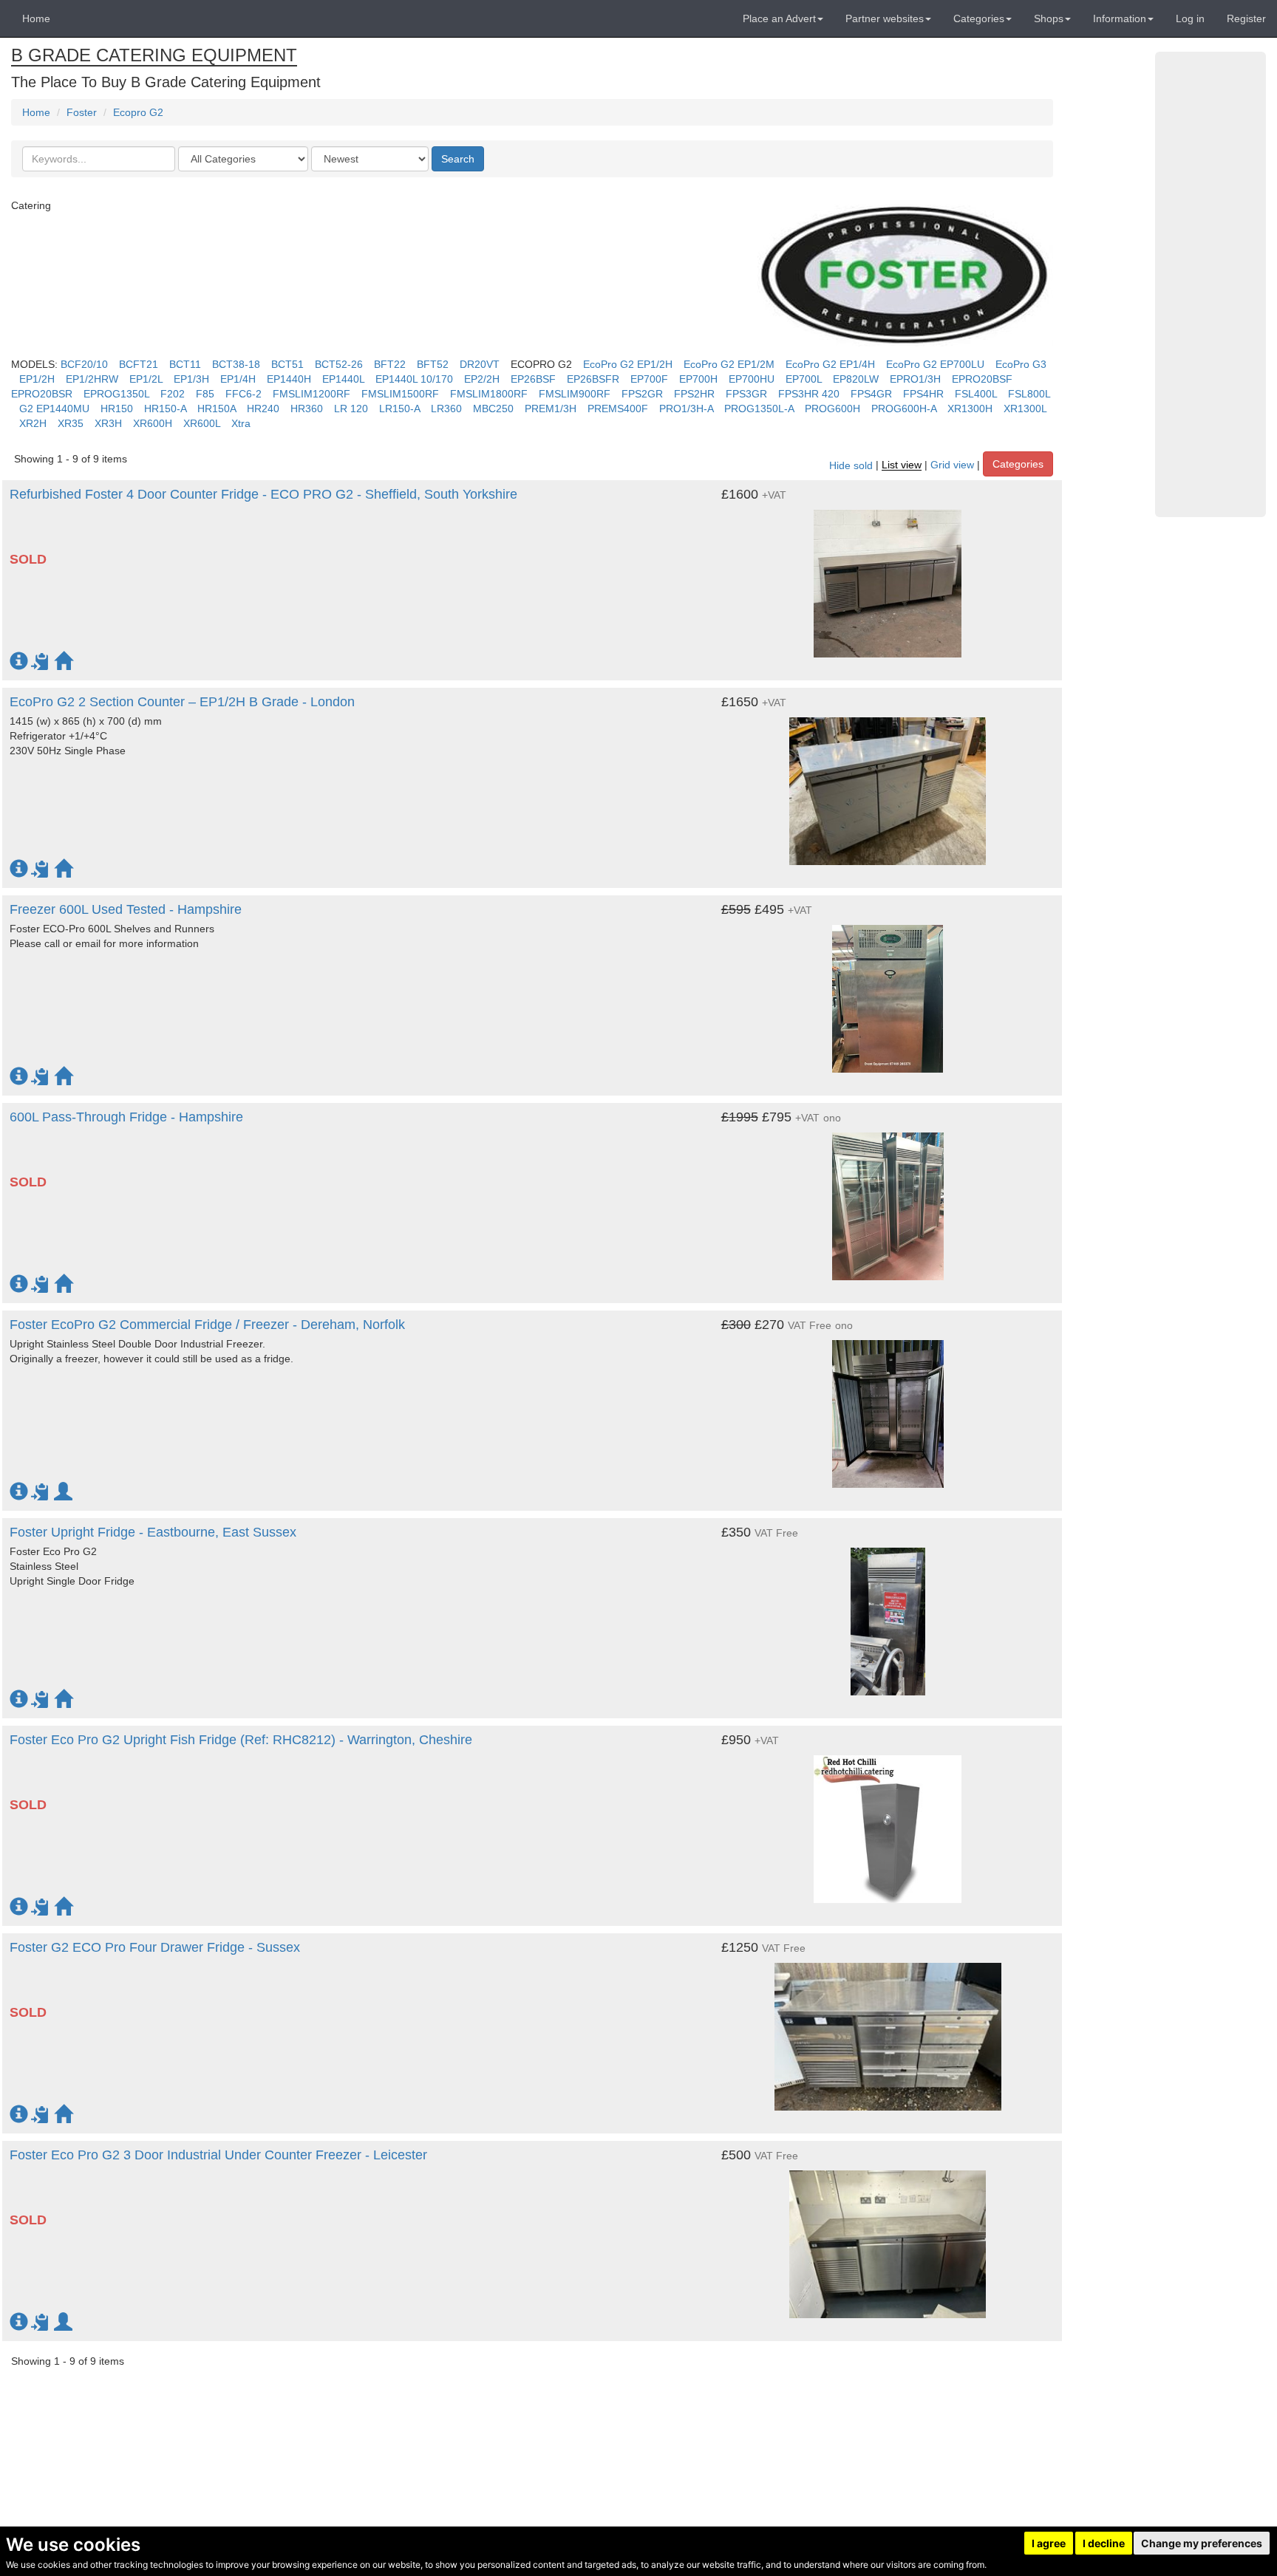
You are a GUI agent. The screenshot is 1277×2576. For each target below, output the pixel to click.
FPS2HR (694, 394)
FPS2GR (642, 394)
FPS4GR (871, 394)
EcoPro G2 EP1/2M (729, 364)
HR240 (263, 409)
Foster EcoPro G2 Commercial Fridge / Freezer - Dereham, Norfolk (207, 1325)
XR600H (153, 423)
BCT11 (185, 364)
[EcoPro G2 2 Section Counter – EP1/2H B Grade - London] (888, 784)
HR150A (217, 409)
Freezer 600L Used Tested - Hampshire (126, 909)
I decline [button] (1104, 2543)
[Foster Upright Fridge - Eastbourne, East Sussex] (888, 1614)
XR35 (71, 423)
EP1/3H (191, 379)
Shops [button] (1049, 18)
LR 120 (351, 409)
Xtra (241, 423)
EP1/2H (37, 379)
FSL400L (976, 394)
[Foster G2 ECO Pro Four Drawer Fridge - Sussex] (888, 2029)
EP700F (649, 379)
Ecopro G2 (138, 112)
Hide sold (851, 465)
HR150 (117, 409)
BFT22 (390, 364)
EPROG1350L (116, 394)
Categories (1018, 464)
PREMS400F (618, 409)
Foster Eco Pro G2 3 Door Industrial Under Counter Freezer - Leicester (218, 2155)
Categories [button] (979, 18)
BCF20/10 (84, 364)
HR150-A (165, 409)
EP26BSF (533, 379)
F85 (205, 394)
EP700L (804, 379)
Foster (82, 112)
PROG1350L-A (759, 409)
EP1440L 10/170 (414, 379)
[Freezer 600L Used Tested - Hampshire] (888, 991)
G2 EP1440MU (54, 409)
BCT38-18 (236, 364)
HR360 (307, 409)
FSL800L (1029, 394)
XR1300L (1025, 409)
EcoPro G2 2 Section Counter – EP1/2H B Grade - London (182, 702)
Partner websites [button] (885, 18)
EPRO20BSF (982, 379)
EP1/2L (146, 379)
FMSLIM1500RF (400, 394)
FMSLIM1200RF (311, 394)
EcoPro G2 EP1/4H (830, 364)
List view (902, 465)
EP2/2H (482, 379)
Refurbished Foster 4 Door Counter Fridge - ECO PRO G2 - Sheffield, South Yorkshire (263, 494)
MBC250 (493, 409)
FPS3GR (746, 394)
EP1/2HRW (92, 379)
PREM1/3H (551, 409)
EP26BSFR (593, 379)
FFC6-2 (244, 394)
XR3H (108, 423)
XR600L (202, 423)
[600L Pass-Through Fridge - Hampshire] (888, 1199)
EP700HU (752, 379)
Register (1246, 18)
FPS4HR (923, 394)
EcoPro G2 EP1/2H (628, 364)
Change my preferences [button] (1202, 2543)
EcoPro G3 (1021, 364)
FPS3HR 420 (809, 394)
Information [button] (1120, 18)
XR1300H (970, 409)
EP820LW (856, 379)
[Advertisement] (1210, 284)
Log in (1190, 18)
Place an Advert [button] (779, 18)
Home (36, 18)
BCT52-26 (339, 364)
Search (458, 159)
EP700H (698, 379)
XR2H (33, 423)
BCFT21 (139, 364)
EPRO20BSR (42, 394)
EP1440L (343, 379)
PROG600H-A (904, 409)
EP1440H (289, 379)
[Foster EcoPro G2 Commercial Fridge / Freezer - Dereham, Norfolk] (888, 1407)
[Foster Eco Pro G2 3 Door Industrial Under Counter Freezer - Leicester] (888, 2237)
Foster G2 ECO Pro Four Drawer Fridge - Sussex (155, 1947)
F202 (173, 394)
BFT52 (433, 364)
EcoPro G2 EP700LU (935, 364)
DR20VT (480, 364)
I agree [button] (1049, 2543)
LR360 (446, 409)
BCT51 (287, 364)
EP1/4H (238, 379)
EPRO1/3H (915, 379)
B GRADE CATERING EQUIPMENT (154, 55)
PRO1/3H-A (686, 409)
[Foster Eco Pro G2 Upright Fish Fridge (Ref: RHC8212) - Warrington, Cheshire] (888, 1822)
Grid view (952, 465)
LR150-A (399, 409)
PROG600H (832, 409)
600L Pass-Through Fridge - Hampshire (126, 1117)
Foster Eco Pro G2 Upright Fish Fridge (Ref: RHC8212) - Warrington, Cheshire (241, 1740)
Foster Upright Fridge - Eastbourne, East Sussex (153, 1532)
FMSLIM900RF (575, 394)
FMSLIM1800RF (489, 394)
